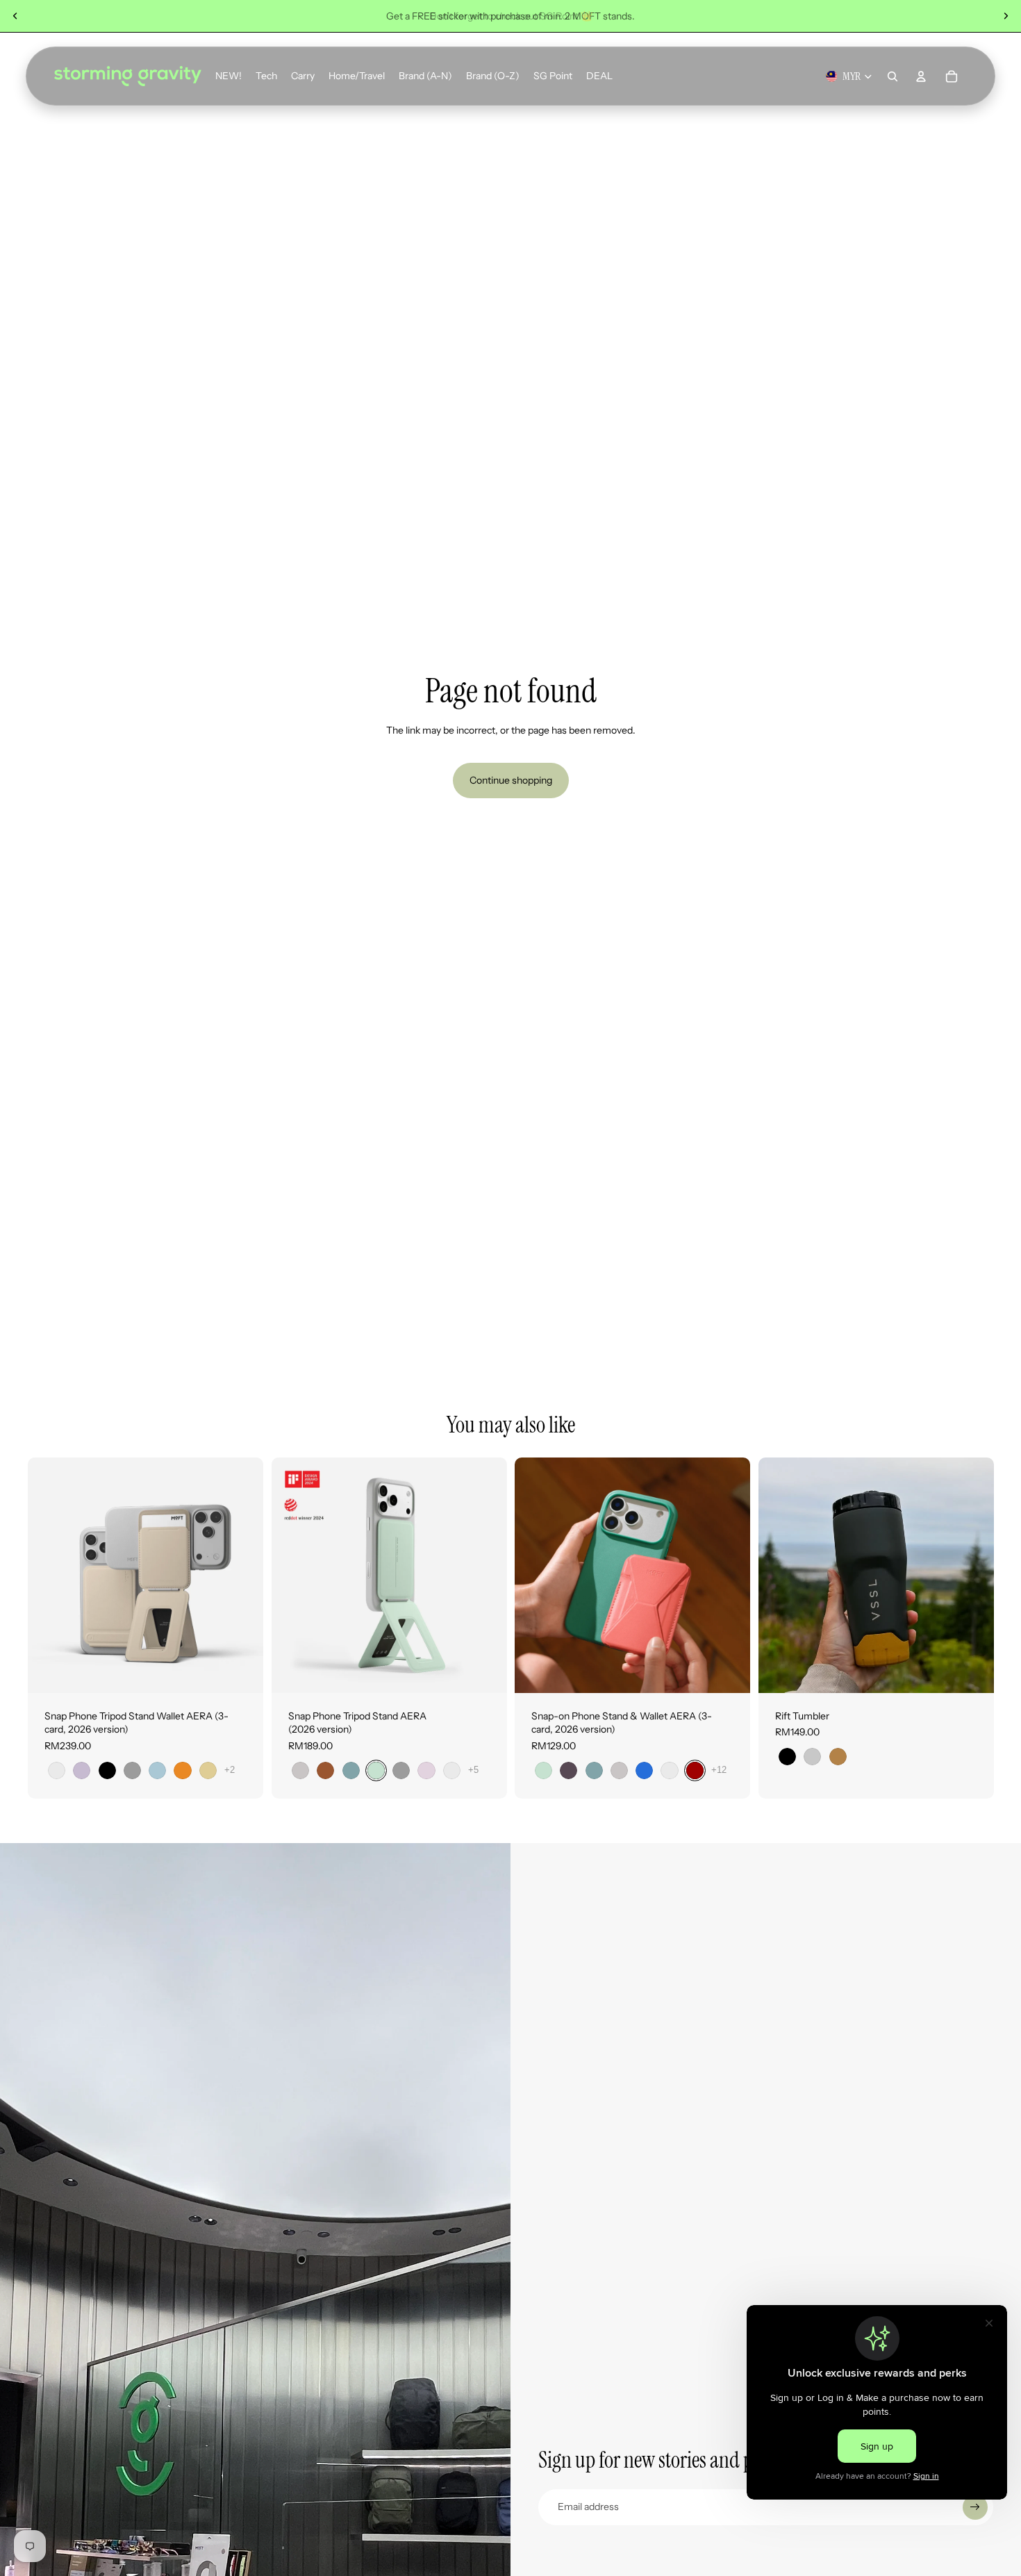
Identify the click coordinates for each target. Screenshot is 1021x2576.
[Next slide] (1006, 16)
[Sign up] (975, 2507)
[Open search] (893, 76)
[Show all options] (230, 1770)
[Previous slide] (15, 16)
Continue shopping (511, 780)
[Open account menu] (921, 76)
